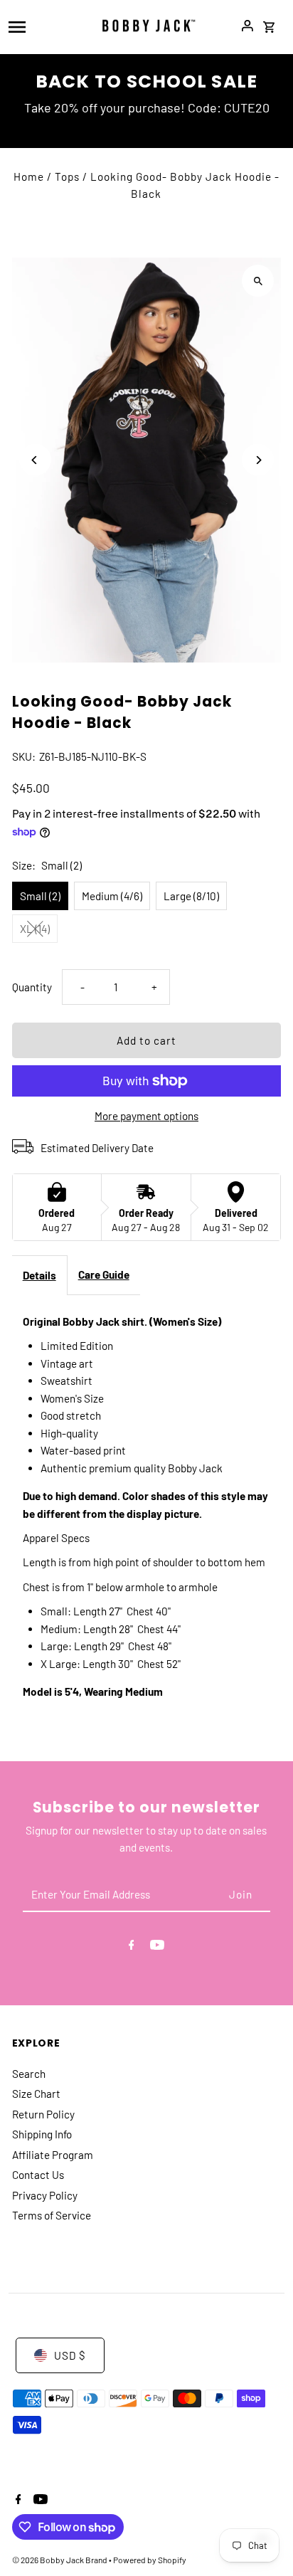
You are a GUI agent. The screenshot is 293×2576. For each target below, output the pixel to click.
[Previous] (35, 460)
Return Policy (43, 2114)
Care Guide (104, 1274)
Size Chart (36, 2094)
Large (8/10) (191, 896)
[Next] (258, 460)
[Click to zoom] (258, 281)
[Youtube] (157, 1947)
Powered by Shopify (150, 2560)
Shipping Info (42, 2134)
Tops (67, 176)
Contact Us (38, 2175)
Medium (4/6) (112, 896)
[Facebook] (132, 1947)
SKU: (24, 756)
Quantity (32, 987)
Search (29, 2074)
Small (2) (40, 896)
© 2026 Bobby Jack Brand (60, 2560)
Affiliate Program (53, 2155)
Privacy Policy (45, 2195)
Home (29, 176)
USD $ (70, 2355)
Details (39, 1275)
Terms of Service (52, 2215)
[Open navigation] (45, 26)
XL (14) (35, 929)
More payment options (146, 1116)
